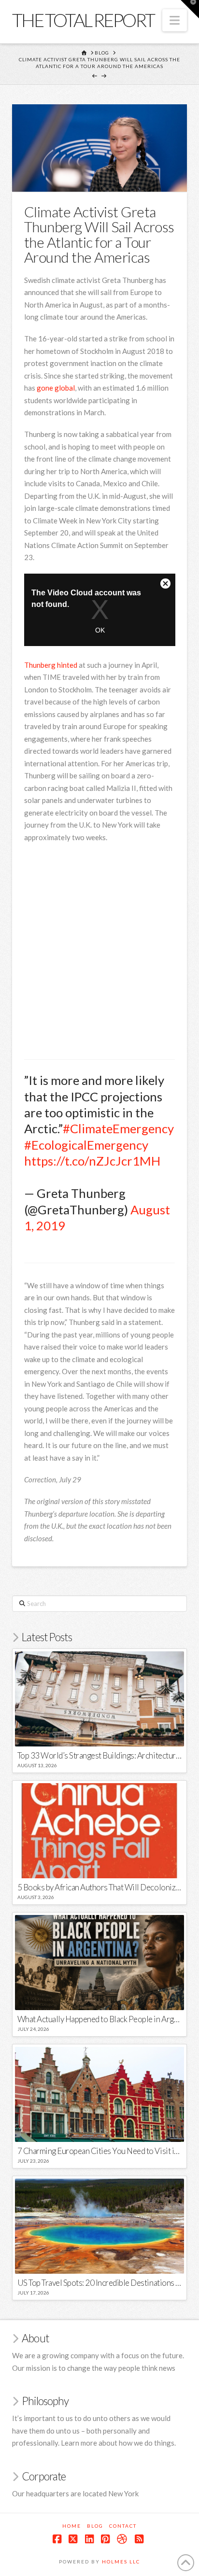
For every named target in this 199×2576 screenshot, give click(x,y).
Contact (123, 2526)
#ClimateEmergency (118, 1128)
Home (72, 2526)
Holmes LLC (121, 2562)
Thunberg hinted (51, 665)
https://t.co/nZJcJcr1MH (92, 1161)
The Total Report (83, 20)
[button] (175, 20)
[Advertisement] (99, 953)
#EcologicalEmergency (86, 1145)
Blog (95, 2526)
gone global (56, 388)
